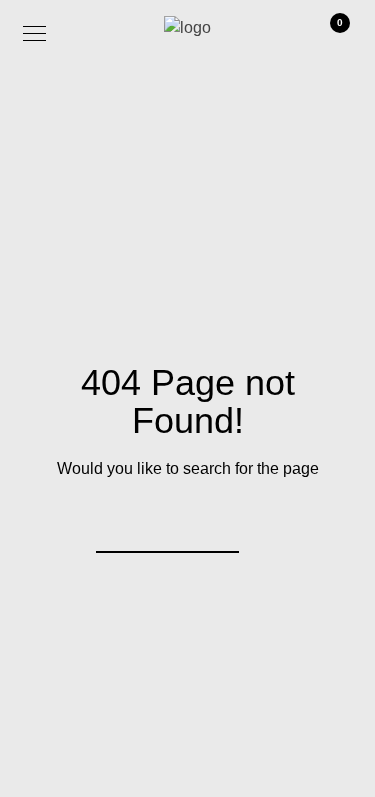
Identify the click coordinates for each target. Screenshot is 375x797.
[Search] (211, 525)
